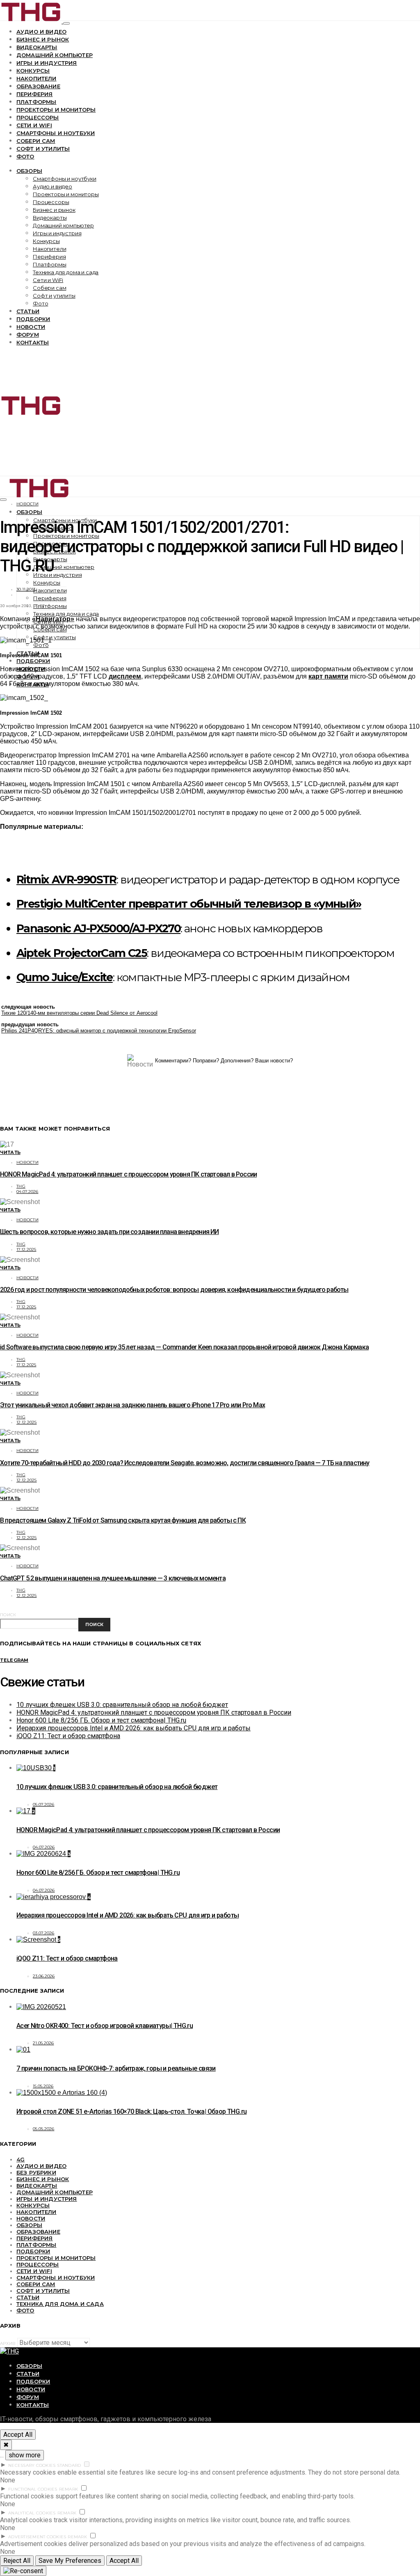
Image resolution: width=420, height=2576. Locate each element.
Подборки (33, 319)
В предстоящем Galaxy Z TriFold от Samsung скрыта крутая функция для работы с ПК (123, 1520)
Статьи (28, 311)
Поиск (8, 1615)
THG (21, 1186)
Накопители (37, 78)
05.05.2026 (44, 2129)
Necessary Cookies (32, 2465)
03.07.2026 (44, 1933)
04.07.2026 (27, 1192)
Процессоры (38, 117)
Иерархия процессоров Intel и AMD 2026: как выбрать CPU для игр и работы (134, 1728)
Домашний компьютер (55, 55)
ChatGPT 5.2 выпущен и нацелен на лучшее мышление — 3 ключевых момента (113, 1578)
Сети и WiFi (34, 125)
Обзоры (29, 171)
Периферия (34, 94)
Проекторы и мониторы (56, 110)
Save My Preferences (70, 2561)
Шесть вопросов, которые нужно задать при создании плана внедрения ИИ (110, 1232)
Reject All (17, 2561)
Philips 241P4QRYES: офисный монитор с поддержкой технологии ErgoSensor (99, 1031)
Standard (69, 2465)
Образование (38, 86)
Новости (31, 327)
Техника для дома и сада (66, 272)
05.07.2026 (44, 1804)
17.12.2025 (26, 1249)
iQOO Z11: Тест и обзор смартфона (68, 1736)
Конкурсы (33, 71)
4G (21, 2159)
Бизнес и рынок (43, 39)
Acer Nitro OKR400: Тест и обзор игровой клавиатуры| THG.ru (105, 2026)
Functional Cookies (33, 2489)
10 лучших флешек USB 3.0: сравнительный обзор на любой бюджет (122, 1705)
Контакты (33, 342)
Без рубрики (36, 2172)
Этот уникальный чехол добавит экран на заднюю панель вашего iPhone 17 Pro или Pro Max (132, 1405)
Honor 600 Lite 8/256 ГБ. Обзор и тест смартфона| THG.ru (101, 1720)
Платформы (36, 102)
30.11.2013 (26, 589)
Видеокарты (37, 47)
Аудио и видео (41, 32)
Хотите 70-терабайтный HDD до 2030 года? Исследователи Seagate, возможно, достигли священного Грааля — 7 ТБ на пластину (185, 1463)
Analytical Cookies (32, 2513)
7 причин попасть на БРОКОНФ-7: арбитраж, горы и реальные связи (116, 2068)
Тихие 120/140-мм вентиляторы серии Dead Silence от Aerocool (79, 1013)
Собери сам (36, 141)
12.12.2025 (27, 1422)
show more (25, 2455)
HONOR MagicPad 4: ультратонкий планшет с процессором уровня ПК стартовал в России (128, 1174)
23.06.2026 (44, 1976)
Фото (25, 156)
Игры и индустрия (47, 63)
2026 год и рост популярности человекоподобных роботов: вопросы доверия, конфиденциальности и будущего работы (174, 1290)
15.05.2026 (43, 2086)
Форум (28, 335)
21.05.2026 (43, 2043)
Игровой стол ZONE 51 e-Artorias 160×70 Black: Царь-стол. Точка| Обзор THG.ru (131, 2111)
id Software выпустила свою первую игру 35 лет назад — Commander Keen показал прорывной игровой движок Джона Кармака (184, 1347)
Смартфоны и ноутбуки (56, 133)
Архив (8, 2343)
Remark (69, 2489)
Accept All (18, 2435)
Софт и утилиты (43, 149)
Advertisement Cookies (37, 2537)
